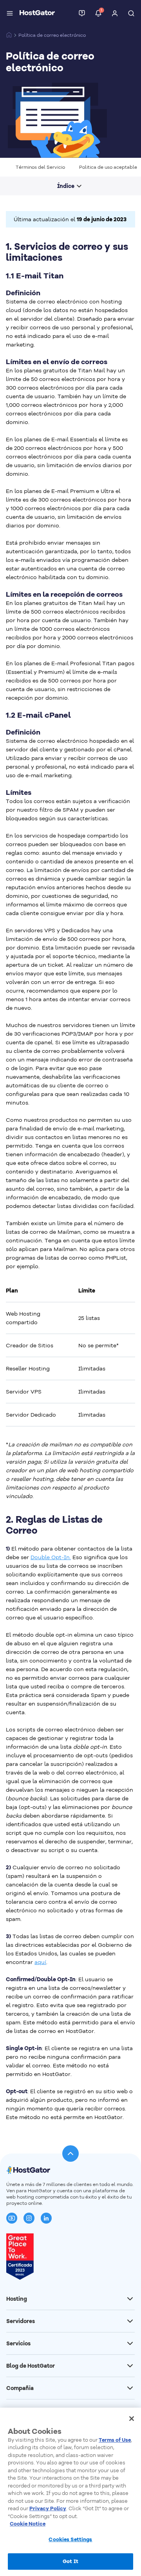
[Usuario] (115, 13)
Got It (70, 2561)
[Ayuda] (82, 13)
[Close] (132, 2419)
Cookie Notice (28, 2524)
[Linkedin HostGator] (46, 2218)
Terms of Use (115, 2440)
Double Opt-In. (51, 1557)
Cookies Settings (70, 2539)
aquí (40, 1962)
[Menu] (10, 13)
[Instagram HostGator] (29, 2218)
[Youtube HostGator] (12, 2218)
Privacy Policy (48, 2508)
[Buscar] (131, 13)
